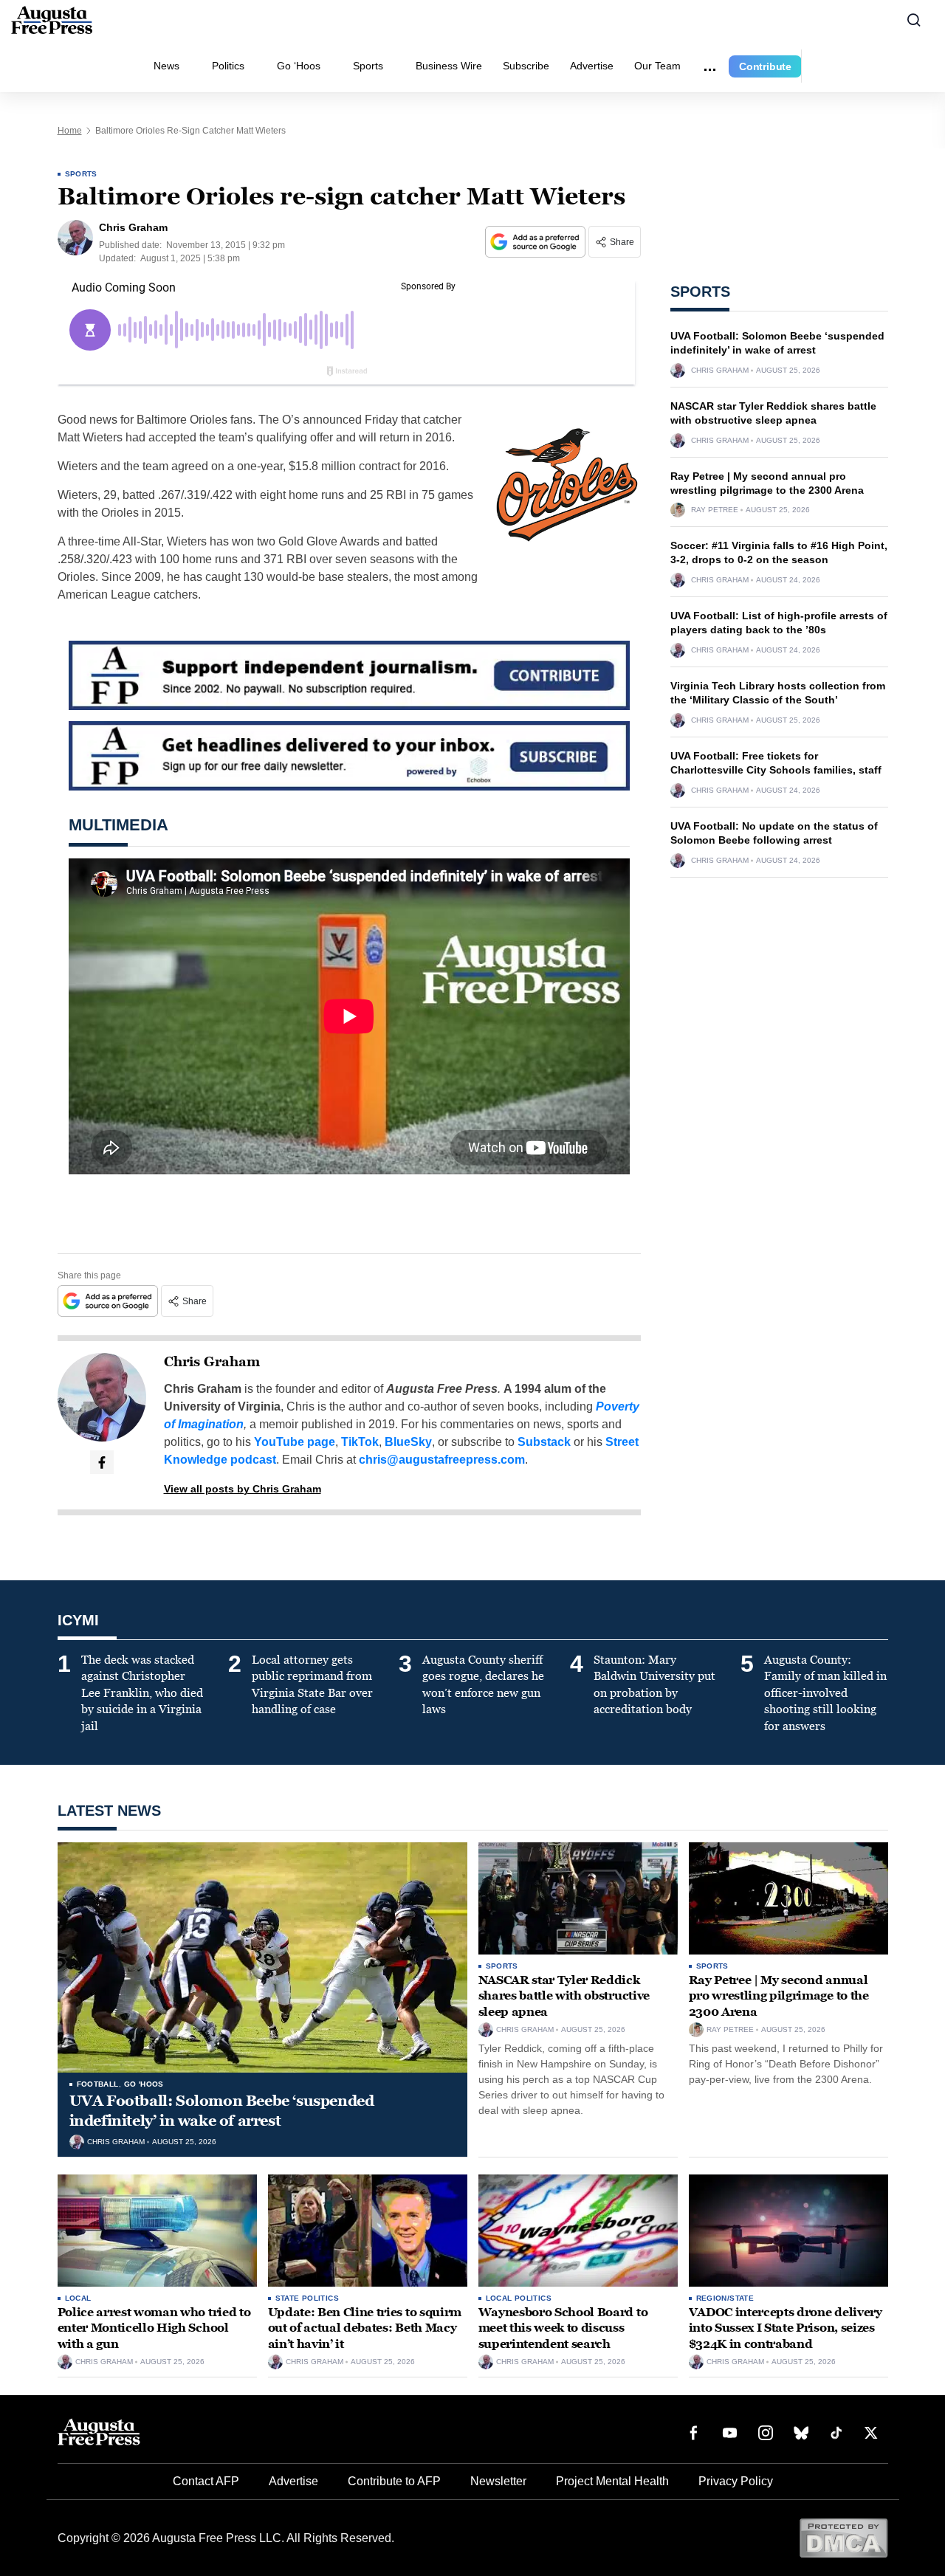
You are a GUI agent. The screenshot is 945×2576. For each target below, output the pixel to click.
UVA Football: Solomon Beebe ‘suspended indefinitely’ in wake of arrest (222, 2111)
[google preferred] (537, 242)
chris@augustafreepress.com (442, 1460)
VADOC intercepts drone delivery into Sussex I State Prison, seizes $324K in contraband (786, 2328)
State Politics (307, 2298)
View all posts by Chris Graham (243, 1489)
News (166, 66)
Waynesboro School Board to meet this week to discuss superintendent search (563, 2328)
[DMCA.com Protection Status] (843, 2537)
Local (78, 2298)
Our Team (657, 66)
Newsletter (498, 2481)
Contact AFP (206, 2481)
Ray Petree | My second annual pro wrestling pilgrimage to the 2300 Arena (779, 1996)
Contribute (765, 66)
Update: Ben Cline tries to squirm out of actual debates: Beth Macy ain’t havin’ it (365, 2328)
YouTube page (295, 1442)
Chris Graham (212, 1362)
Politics (228, 66)
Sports (368, 66)
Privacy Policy (736, 2481)
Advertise (592, 66)
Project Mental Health (612, 2481)
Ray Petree (715, 510)
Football (98, 2084)
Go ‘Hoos (299, 66)
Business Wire (449, 66)
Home (70, 131)
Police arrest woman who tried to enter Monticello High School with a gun (154, 2328)
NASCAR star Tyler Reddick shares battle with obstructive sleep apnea (564, 1996)
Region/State (725, 2298)
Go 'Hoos (144, 2084)
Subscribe (526, 66)
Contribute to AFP (394, 2481)
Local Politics (519, 2298)
